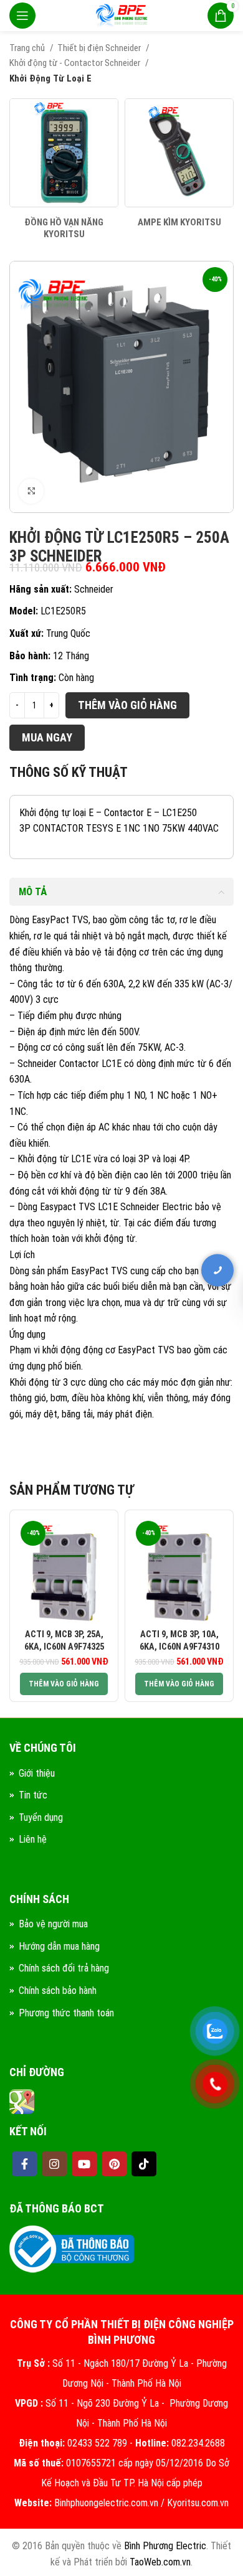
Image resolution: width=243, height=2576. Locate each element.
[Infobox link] (64, 170)
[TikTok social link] (144, 2164)
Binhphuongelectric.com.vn (106, 2503)
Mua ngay (47, 737)
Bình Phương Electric (165, 2546)
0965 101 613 (162, 1320)
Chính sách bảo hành (58, 1991)
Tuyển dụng (41, 1817)
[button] (64, 1684)
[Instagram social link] (54, 2164)
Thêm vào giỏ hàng (127, 705)
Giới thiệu (37, 1773)
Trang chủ (28, 48)
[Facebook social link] (24, 2164)
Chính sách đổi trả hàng (64, 1968)
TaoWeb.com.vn (160, 2562)
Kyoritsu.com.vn (198, 2503)
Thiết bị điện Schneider (100, 48)
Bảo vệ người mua (53, 1924)
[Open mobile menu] (22, 16)
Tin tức (33, 1795)
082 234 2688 (162, 1281)
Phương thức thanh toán (66, 2013)
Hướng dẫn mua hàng (59, 1946)
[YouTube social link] (84, 2164)
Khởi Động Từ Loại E (50, 78)
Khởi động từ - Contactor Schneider (76, 63)
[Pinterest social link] (114, 2164)
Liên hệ (33, 1839)
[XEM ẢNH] (31, 491)
